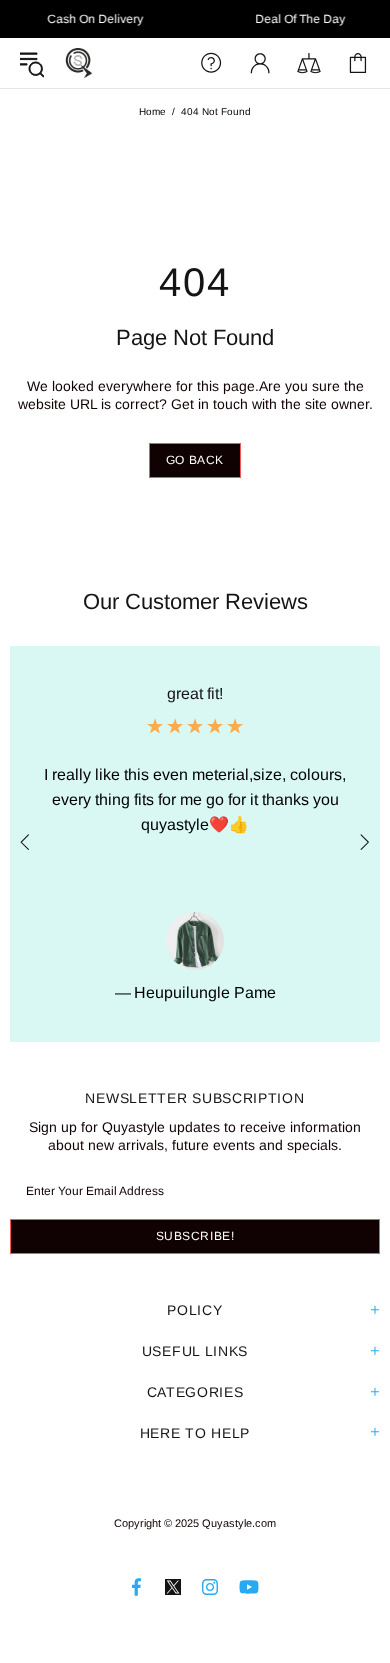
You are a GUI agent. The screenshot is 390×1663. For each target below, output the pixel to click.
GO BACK (195, 460)
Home (152, 111)
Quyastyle (79, 63)
